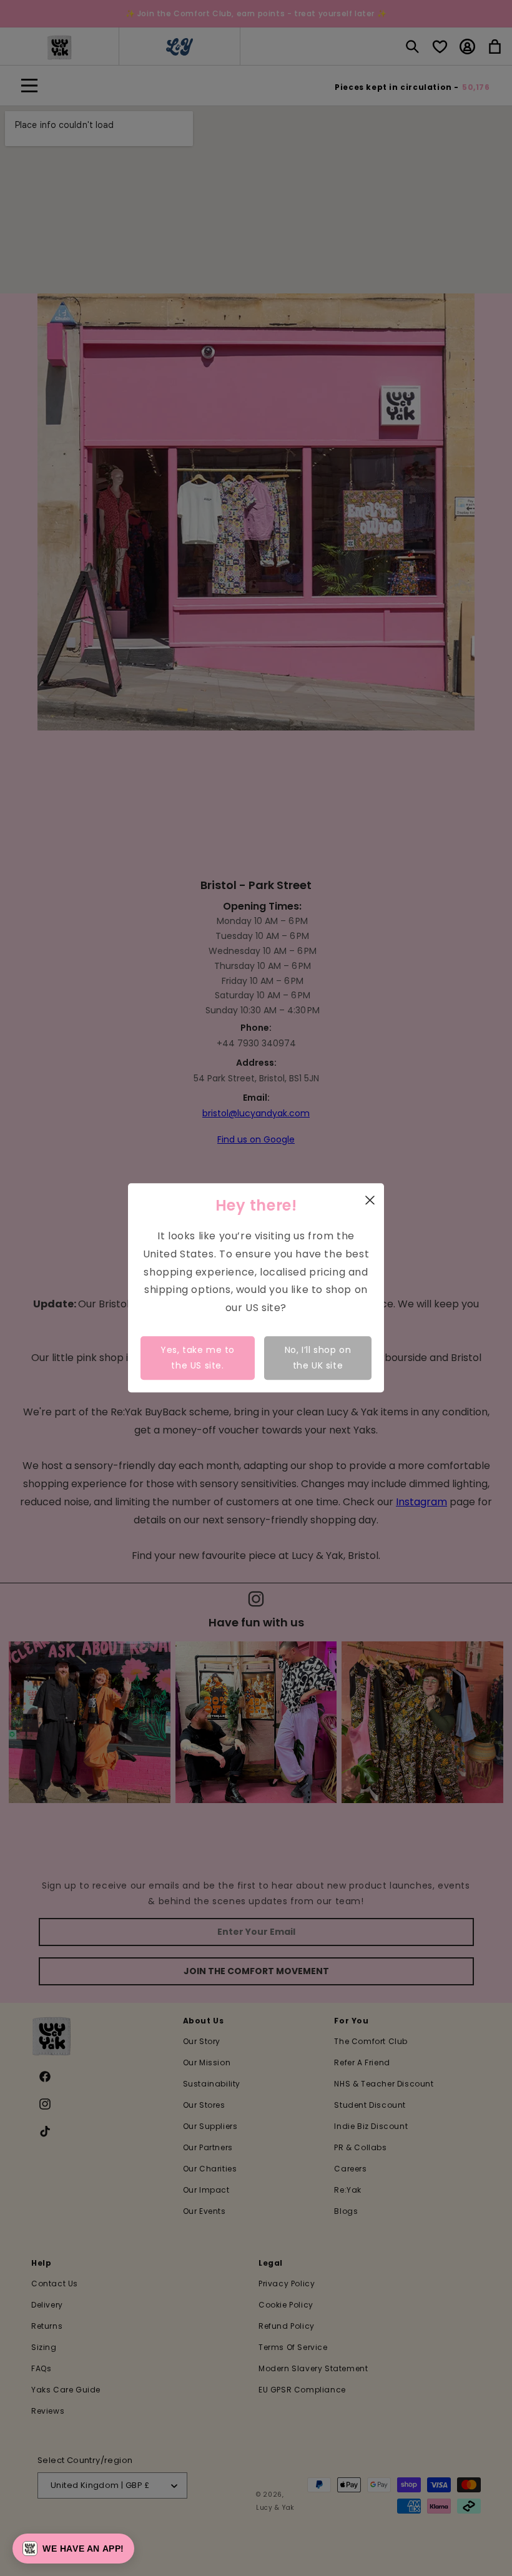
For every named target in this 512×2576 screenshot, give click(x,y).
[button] (73, 2549)
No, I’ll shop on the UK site (318, 1358)
